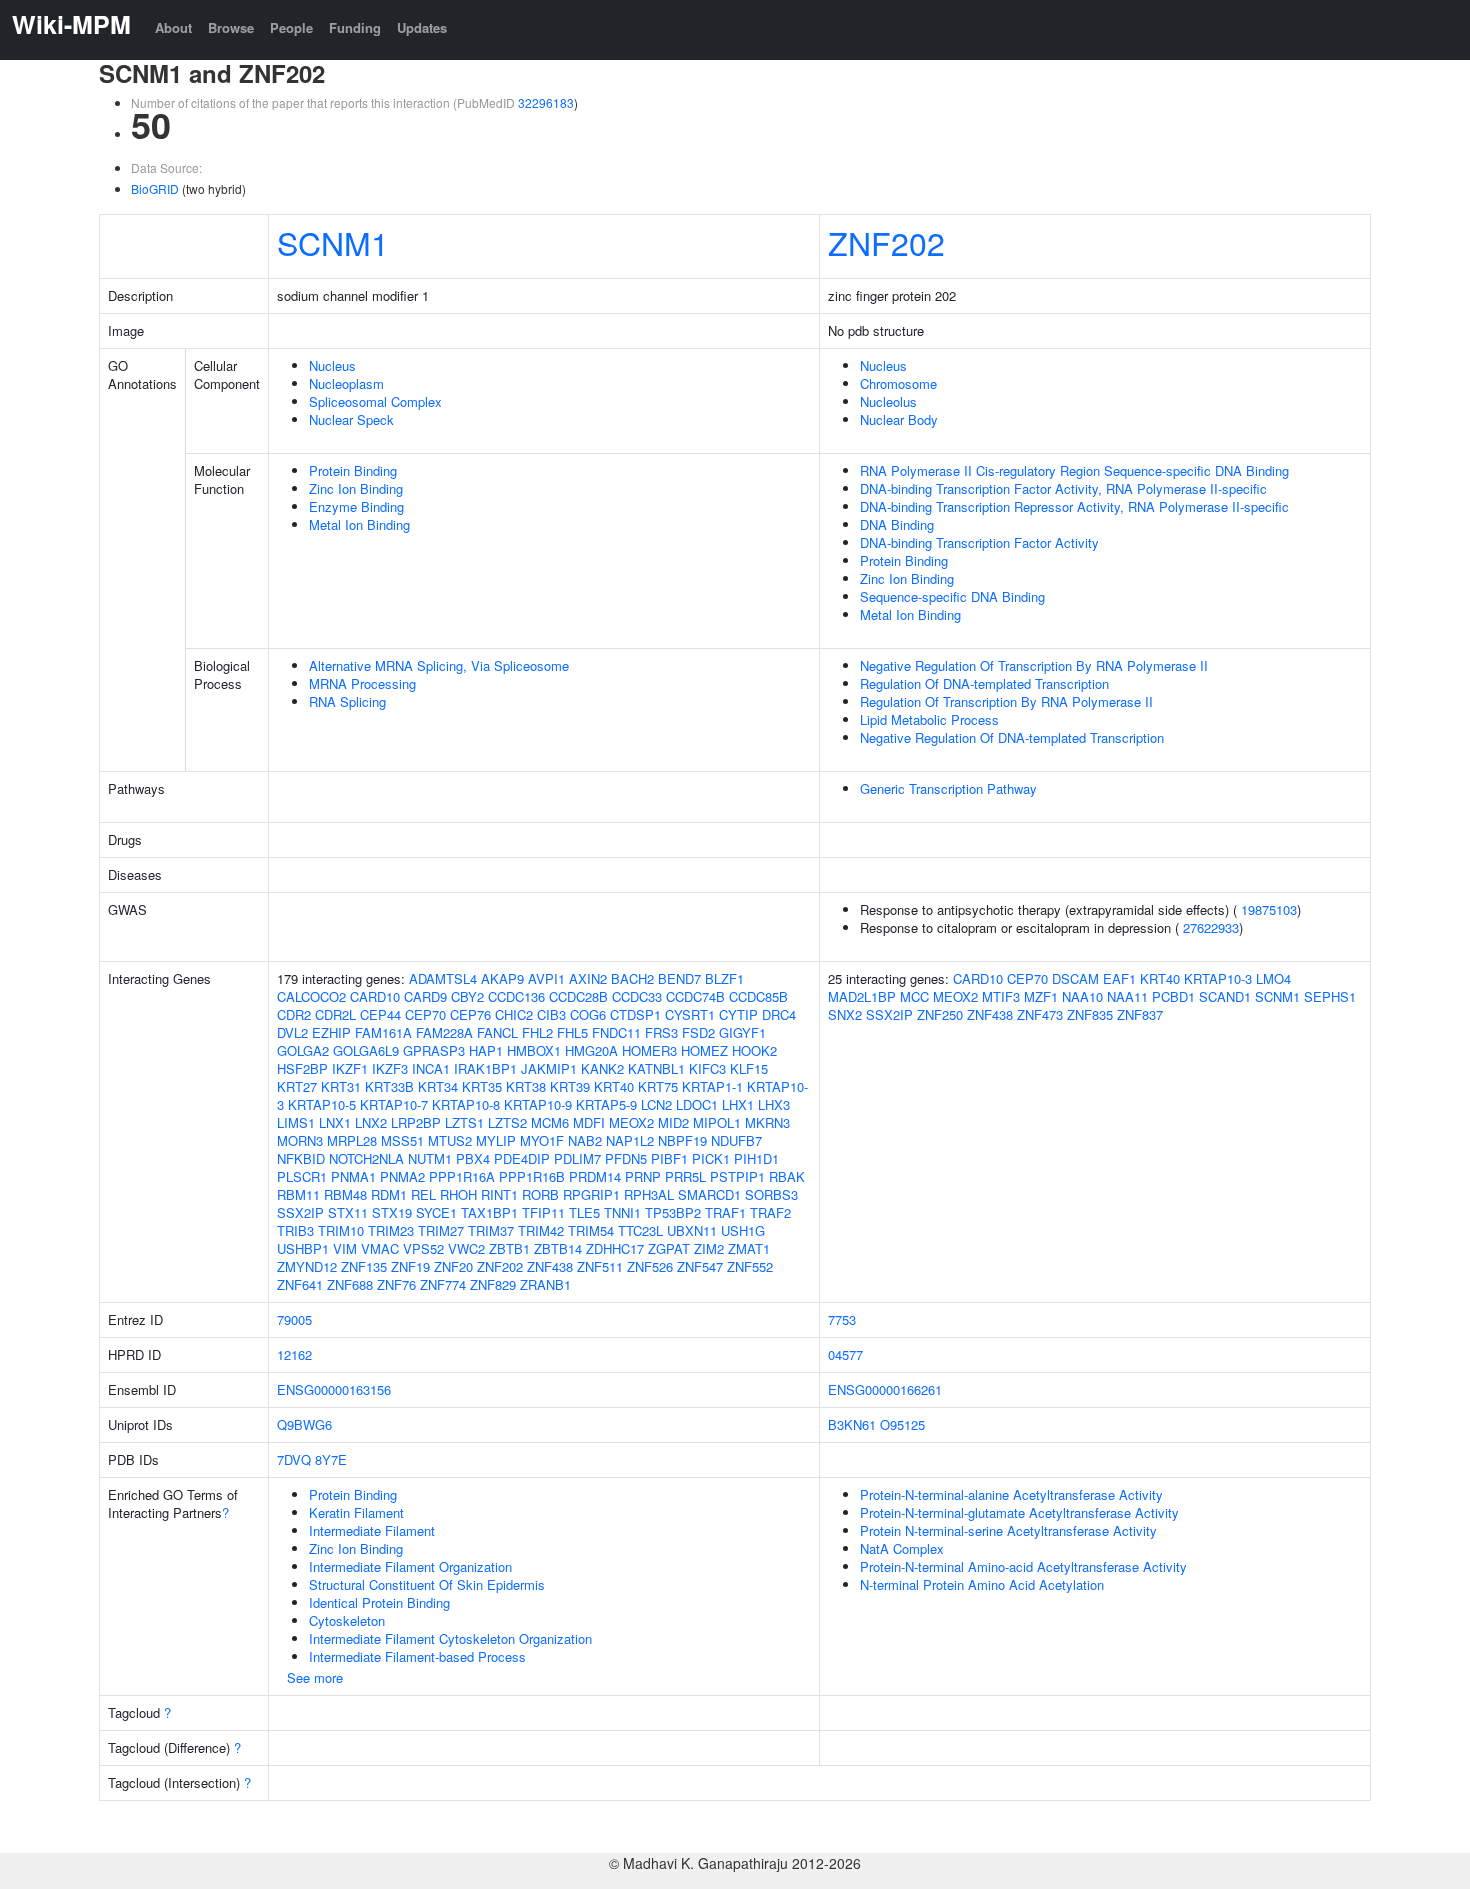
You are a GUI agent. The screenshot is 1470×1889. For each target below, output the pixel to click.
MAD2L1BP (862, 996)
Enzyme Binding (356, 506)
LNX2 (371, 1122)
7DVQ (294, 1459)
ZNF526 (650, 1266)
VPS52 (423, 1248)
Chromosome (898, 383)
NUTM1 (430, 1158)
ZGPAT (669, 1248)
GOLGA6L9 (366, 1050)
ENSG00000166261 (885, 1389)
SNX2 (845, 1014)
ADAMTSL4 (443, 978)
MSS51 (402, 1140)
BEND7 (679, 978)
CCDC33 (637, 996)
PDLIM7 (577, 1158)
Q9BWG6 (304, 1424)
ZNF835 (1090, 1014)
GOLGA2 (303, 1050)
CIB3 (551, 1014)
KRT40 (614, 1086)
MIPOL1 (717, 1122)
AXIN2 (588, 978)
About (173, 27)
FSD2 (698, 1032)
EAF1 (1119, 978)
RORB (540, 1194)
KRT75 (658, 1086)
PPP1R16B (532, 1176)
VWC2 (466, 1248)
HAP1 (486, 1050)
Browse (231, 27)
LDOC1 (697, 1104)
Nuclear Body (899, 419)
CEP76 (470, 1014)
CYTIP (738, 1014)
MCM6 (550, 1122)
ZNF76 (396, 1284)
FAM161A (383, 1032)
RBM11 (298, 1194)
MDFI (589, 1122)
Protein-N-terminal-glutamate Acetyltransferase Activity (1019, 1512)
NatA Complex (902, 1548)
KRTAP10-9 (538, 1104)
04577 (845, 1354)
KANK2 (602, 1068)
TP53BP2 (673, 1212)
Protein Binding (353, 470)
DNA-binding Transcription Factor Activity (979, 542)
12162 (294, 1354)
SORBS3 (771, 1194)
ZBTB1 (509, 1248)
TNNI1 (622, 1212)
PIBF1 (669, 1158)
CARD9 (425, 996)
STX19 (392, 1212)
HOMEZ (704, 1050)
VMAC (380, 1248)
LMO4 (1273, 978)
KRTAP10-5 (322, 1104)
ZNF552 (750, 1266)
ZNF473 (1040, 1014)
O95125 (902, 1424)
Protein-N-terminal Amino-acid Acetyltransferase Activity (1023, 1566)
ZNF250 (940, 1014)
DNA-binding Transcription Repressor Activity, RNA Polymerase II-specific (1074, 506)
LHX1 (738, 1104)
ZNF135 (364, 1266)
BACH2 (632, 978)
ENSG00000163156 (334, 1389)
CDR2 (294, 1014)
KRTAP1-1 (712, 1086)
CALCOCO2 (311, 996)
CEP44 (380, 1014)
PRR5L (685, 1176)
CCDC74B (695, 996)
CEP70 (425, 1014)
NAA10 (1082, 996)
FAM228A (444, 1032)
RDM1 (389, 1194)
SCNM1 (333, 242)
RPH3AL (649, 1194)
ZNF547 (700, 1266)
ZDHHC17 (615, 1248)
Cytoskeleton (347, 1620)
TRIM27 (441, 1230)
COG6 (588, 1014)
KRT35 (482, 1086)
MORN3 (300, 1140)
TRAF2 (770, 1212)
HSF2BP (302, 1068)
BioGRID (155, 188)
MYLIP (496, 1140)
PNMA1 (353, 1176)
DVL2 (292, 1032)
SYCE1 (436, 1212)
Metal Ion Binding (359, 524)
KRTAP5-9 (606, 1104)
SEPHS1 (1330, 996)
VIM (345, 1248)
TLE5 (584, 1212)
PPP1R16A (462, 1176)
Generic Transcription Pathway (948, 788)
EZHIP (331, 1032)
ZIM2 (709, 1248)
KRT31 (341, 1086)
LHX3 (774, 1104)
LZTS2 (507, 1122)
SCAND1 (1225, 996)
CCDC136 (516, 996)
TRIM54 (591, 1230)
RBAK (787, 1176)
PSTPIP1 (737, 1176)
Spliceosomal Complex (375, 401)
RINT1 (499, 1194)
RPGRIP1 (591, 1194)
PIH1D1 (756, 1158)
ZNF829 (493, 1284)
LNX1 (335, 1122)
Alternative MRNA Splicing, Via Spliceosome (439, 665)
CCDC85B (758, 996)
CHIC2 (514, 1014)
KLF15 (749, 1068)
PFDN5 (626, 1158)
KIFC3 (707, 1068)
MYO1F (542, 1140)
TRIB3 (295, 1230)
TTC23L (640, 1230)
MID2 (673, 1122)
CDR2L (335, 1014)
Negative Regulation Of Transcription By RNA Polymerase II (1034, 665)
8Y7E (331, 1459)
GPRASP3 (434, 1050)
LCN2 (656, 1104)
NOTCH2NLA (366, 1158)
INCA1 (431, 1068)
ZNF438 (550, 1266)
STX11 (348, 1212)
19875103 (1269, 909)
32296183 (546, 102)
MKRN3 (767, 1122)
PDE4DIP (522, 1158)
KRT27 (297, 1086)
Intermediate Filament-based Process (417, 1656)
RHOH (458, 1194)
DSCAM (1075, 978)
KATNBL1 (656, 1068)
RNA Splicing (347, 701)
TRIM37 (491, 1230)
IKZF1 (350, 1068)
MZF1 (1041, 996)
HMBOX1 (534, 1050)
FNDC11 (616, 1032)
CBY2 (467, 996)
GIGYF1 (742, 1032)
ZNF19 (410, 1266)
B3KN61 (852, 1424)
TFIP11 (543, 1212)
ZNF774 (443, 1284)
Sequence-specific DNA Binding (952, 596)
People (291, 27)
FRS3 (661, 1032)
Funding (355, 27)
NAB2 (585, 1140)
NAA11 (1127, 996)
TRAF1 (725, 1212)
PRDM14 (595, 1176)
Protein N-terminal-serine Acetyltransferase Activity (1008, 1530)
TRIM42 (541, 1230)
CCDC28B (578, 996)
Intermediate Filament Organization (410, 1566)
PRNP (643, 1176)
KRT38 (526, 1086)
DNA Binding (897, 524)
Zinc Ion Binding (356, 488)
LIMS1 (296, 1122)
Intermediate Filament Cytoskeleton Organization (450, 1638)
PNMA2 (402, 1176)
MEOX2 (631, 1122)
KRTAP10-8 (466, 1104)
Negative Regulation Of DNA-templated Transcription (1012, 737)
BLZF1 (724, 978)
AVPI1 (546, 978)
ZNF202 (886, 242)
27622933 (1211, 927)
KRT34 (438, 1086)
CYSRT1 (690, 1014)
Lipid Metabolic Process (929, 719)
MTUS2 (450, 1140)
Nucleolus (888, 401)
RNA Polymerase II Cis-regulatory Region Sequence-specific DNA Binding (1074, 470)
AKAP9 (502, 978)
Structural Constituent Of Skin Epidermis (427, 1584)
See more (315, 1677)
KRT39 (570, 1086)
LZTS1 (464, 1122)
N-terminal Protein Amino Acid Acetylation (982, 1584)
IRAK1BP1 (485, 1068)
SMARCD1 (709, 1194)
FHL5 (572, 1032)
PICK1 (711, 1158)
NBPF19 (682, 1140)
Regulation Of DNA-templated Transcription (984, 683)
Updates (422, 27)
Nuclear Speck (351, 419)
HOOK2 (754, 1050)
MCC (914, 996)
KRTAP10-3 (1218, 978)
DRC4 (779, 1014)
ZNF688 (350, 1284)
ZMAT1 (749, 1248)
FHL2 (537, 1032)
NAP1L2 (630, 1140)
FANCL (497, 1032)
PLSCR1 (302, 1176)
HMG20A (591, 1050)
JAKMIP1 (549, 1068)
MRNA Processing (362, 683)
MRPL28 (352, 1140)
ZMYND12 (307, 1266)
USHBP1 (303, 1248)
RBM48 (345, 1194)
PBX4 (473, 1158)
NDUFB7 (736, 1140)
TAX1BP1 (489, 1212)
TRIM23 (391, 1230)
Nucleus (332, 365)
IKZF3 (390, 1068)
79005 (294, 1319)
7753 (842, 1319)
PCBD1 (1173, 996)
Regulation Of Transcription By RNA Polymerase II (1006, 701)
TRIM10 (341, 1230)
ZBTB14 (558, 1248)
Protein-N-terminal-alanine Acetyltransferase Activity (1011, 1494)
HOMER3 (649, 1050)
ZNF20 (453, 1266)
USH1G (743, 1230)
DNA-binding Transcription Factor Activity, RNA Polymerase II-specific (1063, 488)
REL (423, 1194)
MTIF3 (1001, 996)
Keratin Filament (356, 1512)
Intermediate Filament (372, 1530)
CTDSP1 (635, 1014)
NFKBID (301, 1158)
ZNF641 (300, 1284)
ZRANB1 (545, 1284)
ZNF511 (600, 1266)
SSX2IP (300, 1212)
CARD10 (375, 996)
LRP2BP (416, 1122)
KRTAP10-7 (394, 1104)
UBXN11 (692, 1230)
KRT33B (389, 1086)
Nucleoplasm (346, 383)
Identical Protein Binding (379, 1602)
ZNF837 (1140, 1014)
